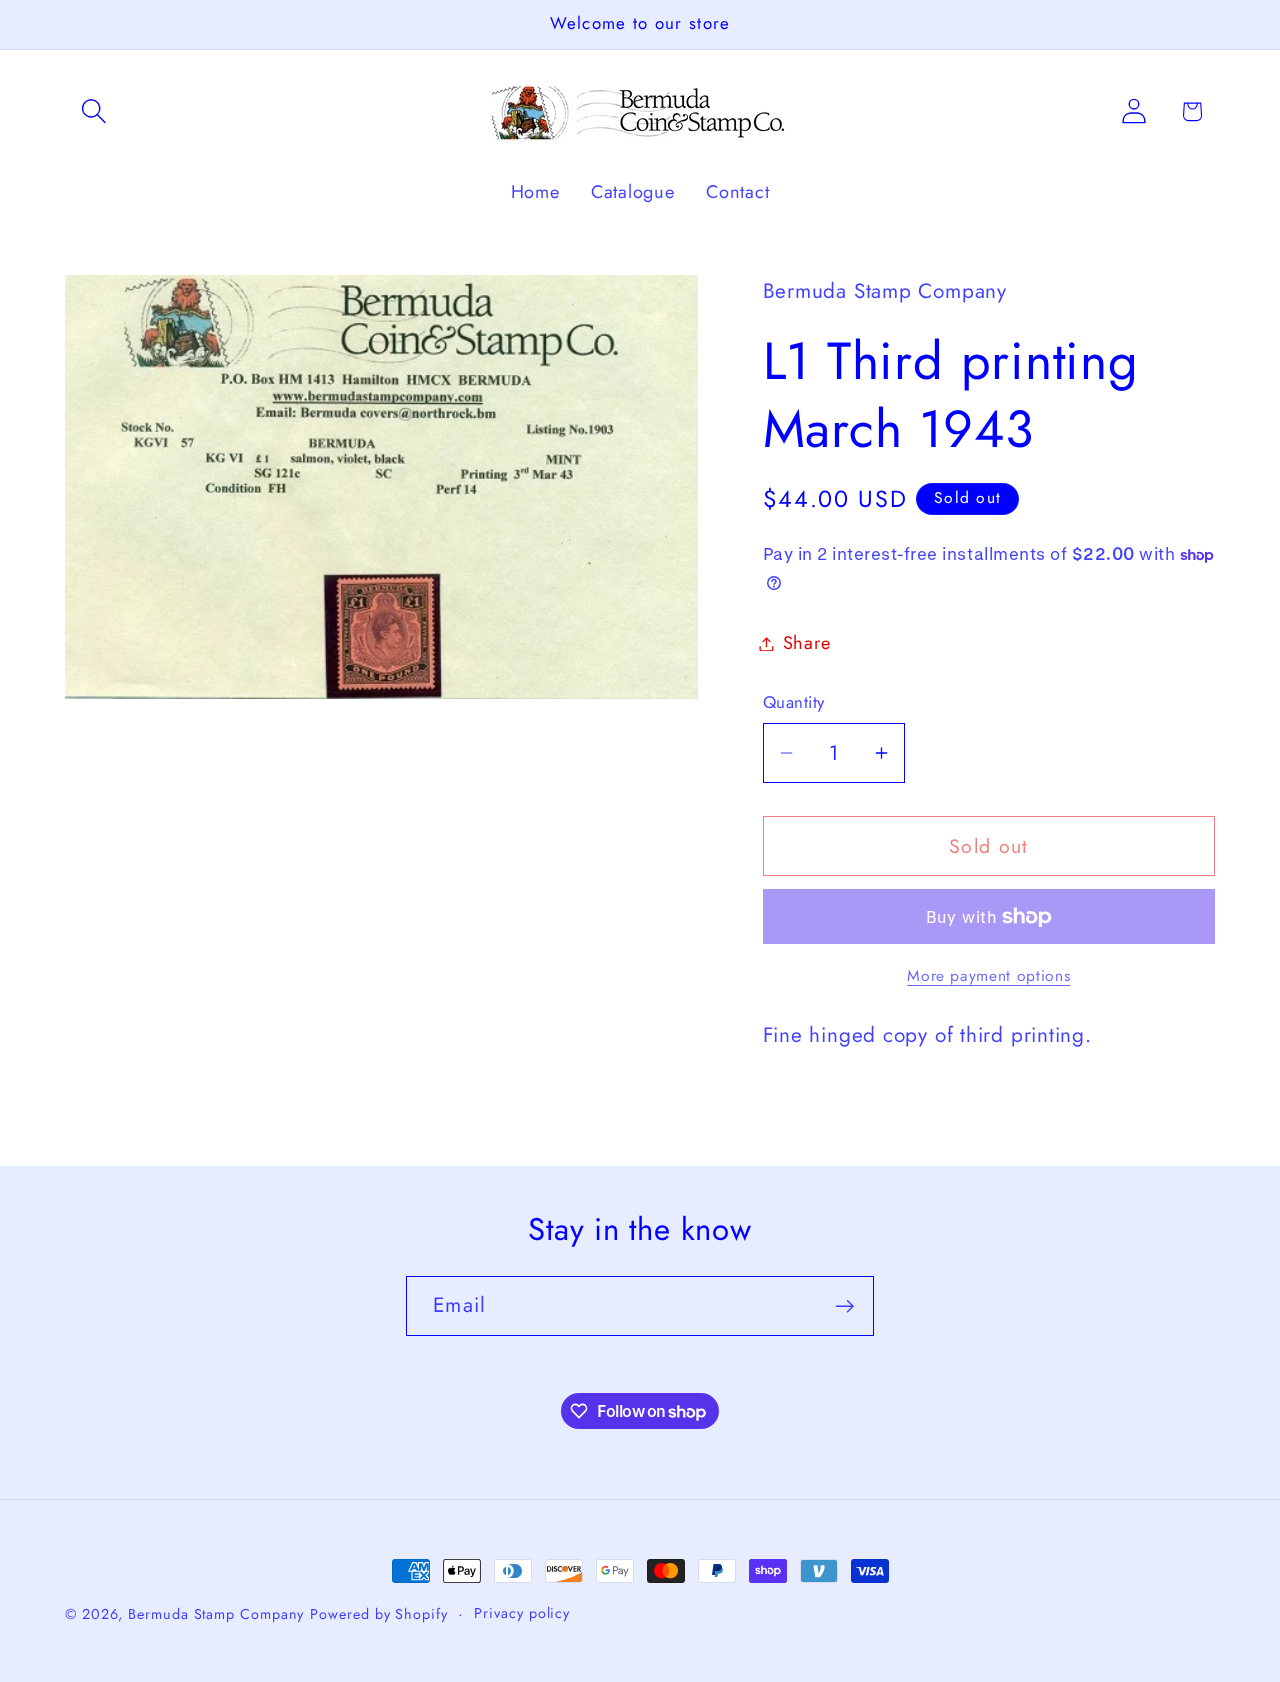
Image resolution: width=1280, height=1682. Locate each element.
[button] (93, 111)
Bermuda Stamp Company (216, 1614)
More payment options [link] (988, 976)
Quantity (794, 702)
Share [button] (807, 643)
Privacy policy (522, 1613)
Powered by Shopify (378, 1614)
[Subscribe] (844, 1306)
